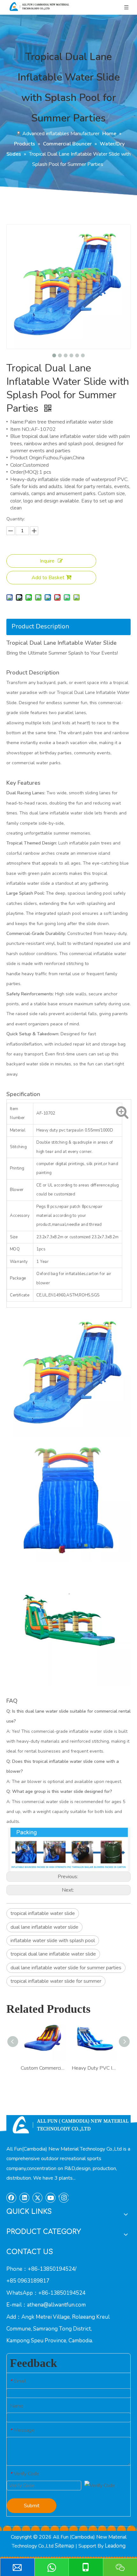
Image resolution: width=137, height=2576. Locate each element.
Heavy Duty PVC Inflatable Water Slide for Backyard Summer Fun (94, 2068)
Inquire (47, 561)
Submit (32, 2506)
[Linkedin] (25, 2198)
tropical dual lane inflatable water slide (53, 1954)
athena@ (38, 2305)
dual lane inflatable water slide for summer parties (66, 1968)
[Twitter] (38, 2198)
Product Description (40, 626)
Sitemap (65, 2546)
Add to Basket (48, 578)
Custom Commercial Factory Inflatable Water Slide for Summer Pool (43, 2068)
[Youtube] (51, 2198)
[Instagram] (64, 2198)
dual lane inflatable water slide (44, 1927)
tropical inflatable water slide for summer (56, 1981)
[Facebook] (11, 2198)
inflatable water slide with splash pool (53, 1941)
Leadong (115, 2546)
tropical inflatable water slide (43, 1913)
